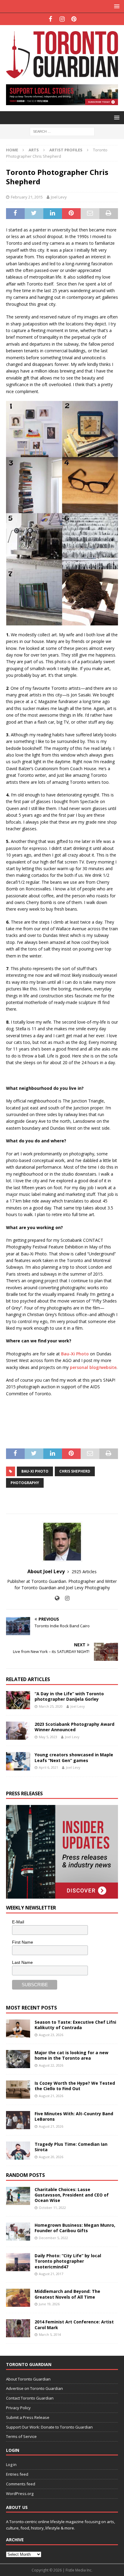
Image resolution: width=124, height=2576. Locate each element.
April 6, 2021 (48, 1767)
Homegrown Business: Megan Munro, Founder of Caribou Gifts (75, 2228)
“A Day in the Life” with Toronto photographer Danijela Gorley (69, 1696)
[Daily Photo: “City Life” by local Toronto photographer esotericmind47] (18, 2262)
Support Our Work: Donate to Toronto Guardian (49, 2427)
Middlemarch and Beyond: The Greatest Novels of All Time (67, 2294)
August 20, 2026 (51, 2157)
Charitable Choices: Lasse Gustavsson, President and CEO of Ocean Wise (72, 2195)
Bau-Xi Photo (75, 1354)
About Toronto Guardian (28, 2379)
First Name (23, 1942)
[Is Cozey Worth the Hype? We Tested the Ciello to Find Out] (18, 2090)
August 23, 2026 (51, 2035)
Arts (34, 150)
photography (25, 1483)
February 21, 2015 (27, 197)
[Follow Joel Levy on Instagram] (65, 1598)
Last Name (22, 1962)
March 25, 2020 (51, 1706)
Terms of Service (21, 2436)
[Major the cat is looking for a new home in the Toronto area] (18, 2059)
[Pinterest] (74, 19)
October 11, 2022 (52, 2208)
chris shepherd (75, 1471)
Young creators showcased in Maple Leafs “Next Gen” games (74, 1757)
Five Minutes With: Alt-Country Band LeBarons (74, 2116)
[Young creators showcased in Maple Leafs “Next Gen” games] (18, 1761)
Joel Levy (59, 197)
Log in (11, 2465)
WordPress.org (20, 2494)
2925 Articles (84, 1572)
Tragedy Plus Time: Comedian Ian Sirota (71, 2147)
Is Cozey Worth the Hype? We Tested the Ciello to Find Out (75, 2086)
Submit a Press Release (28, 2417)
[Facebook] (50, 19)
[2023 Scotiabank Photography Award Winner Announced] (18, 1731)
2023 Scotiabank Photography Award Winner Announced (74, 1727)
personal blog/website (93, 1367)
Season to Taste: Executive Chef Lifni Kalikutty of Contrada (75, 2025)
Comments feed (21, 2484)
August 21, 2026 (51, 2096)
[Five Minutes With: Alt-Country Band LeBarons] (18, 2120)
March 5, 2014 (50, 2334)
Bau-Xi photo (35, 1471)
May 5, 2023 (48, 1737)
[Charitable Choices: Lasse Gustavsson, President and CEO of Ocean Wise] (18, 2196)
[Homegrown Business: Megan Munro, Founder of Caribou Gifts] (18, 2232)
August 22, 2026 (51, 2065)
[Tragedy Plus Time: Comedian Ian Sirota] (18, 2151)
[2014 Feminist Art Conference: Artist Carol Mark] (18, 2328)
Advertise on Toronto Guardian (34, 2388)
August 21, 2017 (51, 2274)
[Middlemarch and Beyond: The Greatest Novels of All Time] (18, 2298)
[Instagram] (62, 19)
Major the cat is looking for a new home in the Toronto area (71, 2055)
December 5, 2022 (53, 2238)
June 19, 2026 (49, 2304)
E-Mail (18, 1922)
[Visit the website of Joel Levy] (57, 1598)
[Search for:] (62, 131)
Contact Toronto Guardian (30, 2398)
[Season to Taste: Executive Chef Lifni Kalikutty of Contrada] (18, 2029)
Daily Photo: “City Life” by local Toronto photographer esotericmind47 (68, 2261)
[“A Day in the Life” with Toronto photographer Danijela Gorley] (18, 1700)
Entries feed (17, 2474)
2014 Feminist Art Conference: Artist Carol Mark (74, 2324)
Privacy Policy (18, 2408)
